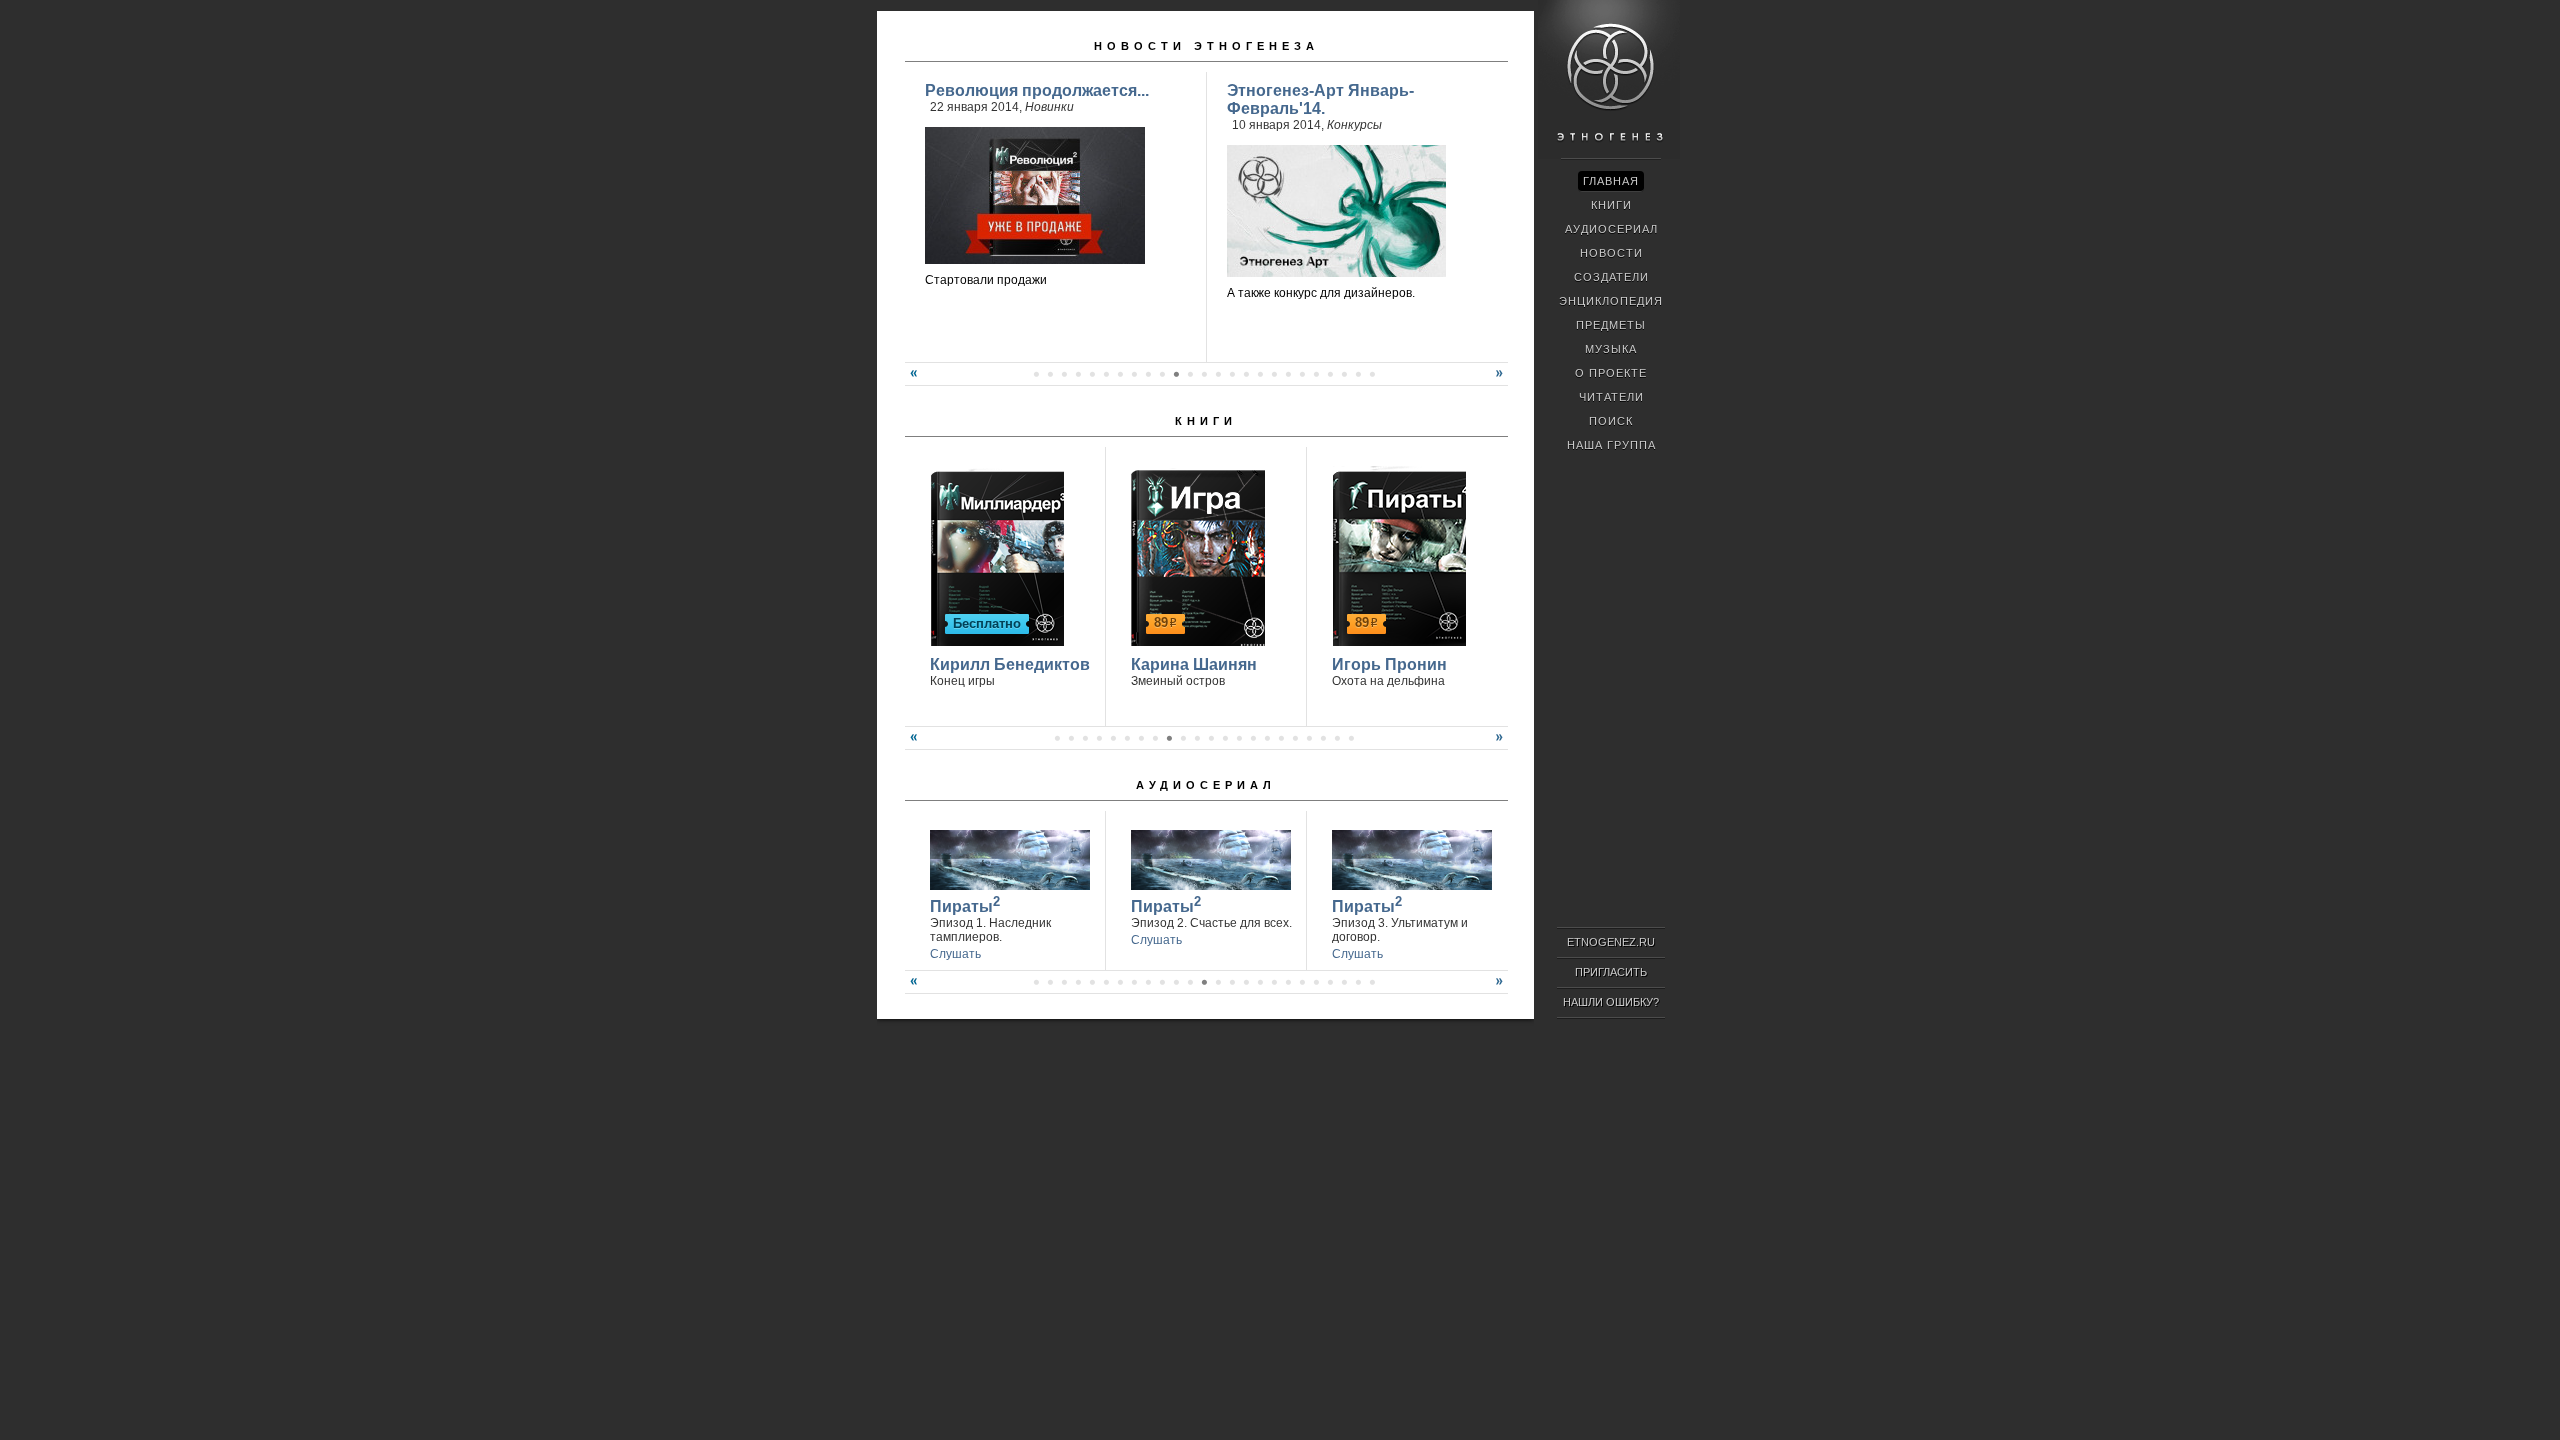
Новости (1611, 253)
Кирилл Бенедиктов (1010, 664)
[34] (1344, 982)
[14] (1218, 374)
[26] (1232, 982)
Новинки (1049, 107)
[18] (1274, 374)
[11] (1176, 374)
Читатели (1611, 397)
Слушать (955, 954)
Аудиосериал (1206, 785)
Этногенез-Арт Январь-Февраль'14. (1320, 99)
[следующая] (1502, 381)
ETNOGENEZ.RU (1611, 942)
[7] (1120, 374)
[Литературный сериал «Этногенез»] (1609, 156)
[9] (1148, 374)
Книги (1206, 421)
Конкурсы (1354, 125)
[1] (1036, 374)
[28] (1260, 982)
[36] (1372, 982)
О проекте (1611, 373)
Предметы (1611, 325)
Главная (1611, 181)
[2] (1050, 374)
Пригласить (1611, 972)
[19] (1288, 374)
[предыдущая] (911, 381)
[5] (1092, 374)
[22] (1330, 374)
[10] (1162, 374)
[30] (1288, 982)
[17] (1260, 374)
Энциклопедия (1611, 301)
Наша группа (1611, 445)
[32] (1316, 982)
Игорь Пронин (1389, 664)
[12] (1190, 374)
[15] (1232, 374)
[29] (1274, 982)
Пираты (965, 904)
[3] (1064, 374)
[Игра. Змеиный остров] (1195, 556)
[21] (1316, 374)
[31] (1302, 982)
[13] (1204, 374)
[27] (1246, 982)
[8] (1134, 374)
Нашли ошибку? (1611, 1002)
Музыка (1611, 349)
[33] (1330, 982)
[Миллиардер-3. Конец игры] (994, 556)
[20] (1302, 374)
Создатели (1611, 277)
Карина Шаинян (1194, 664)
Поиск (1611, 421)
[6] (1106, 374)
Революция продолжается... (1037, 90)
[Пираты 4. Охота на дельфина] (1396, 556)
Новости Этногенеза (1206, 46)
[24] (1358, 374)
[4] (1078, 374)
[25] (1372, 374)
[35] (1358, 982)
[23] (1344, 374)
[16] (1246, 374)
